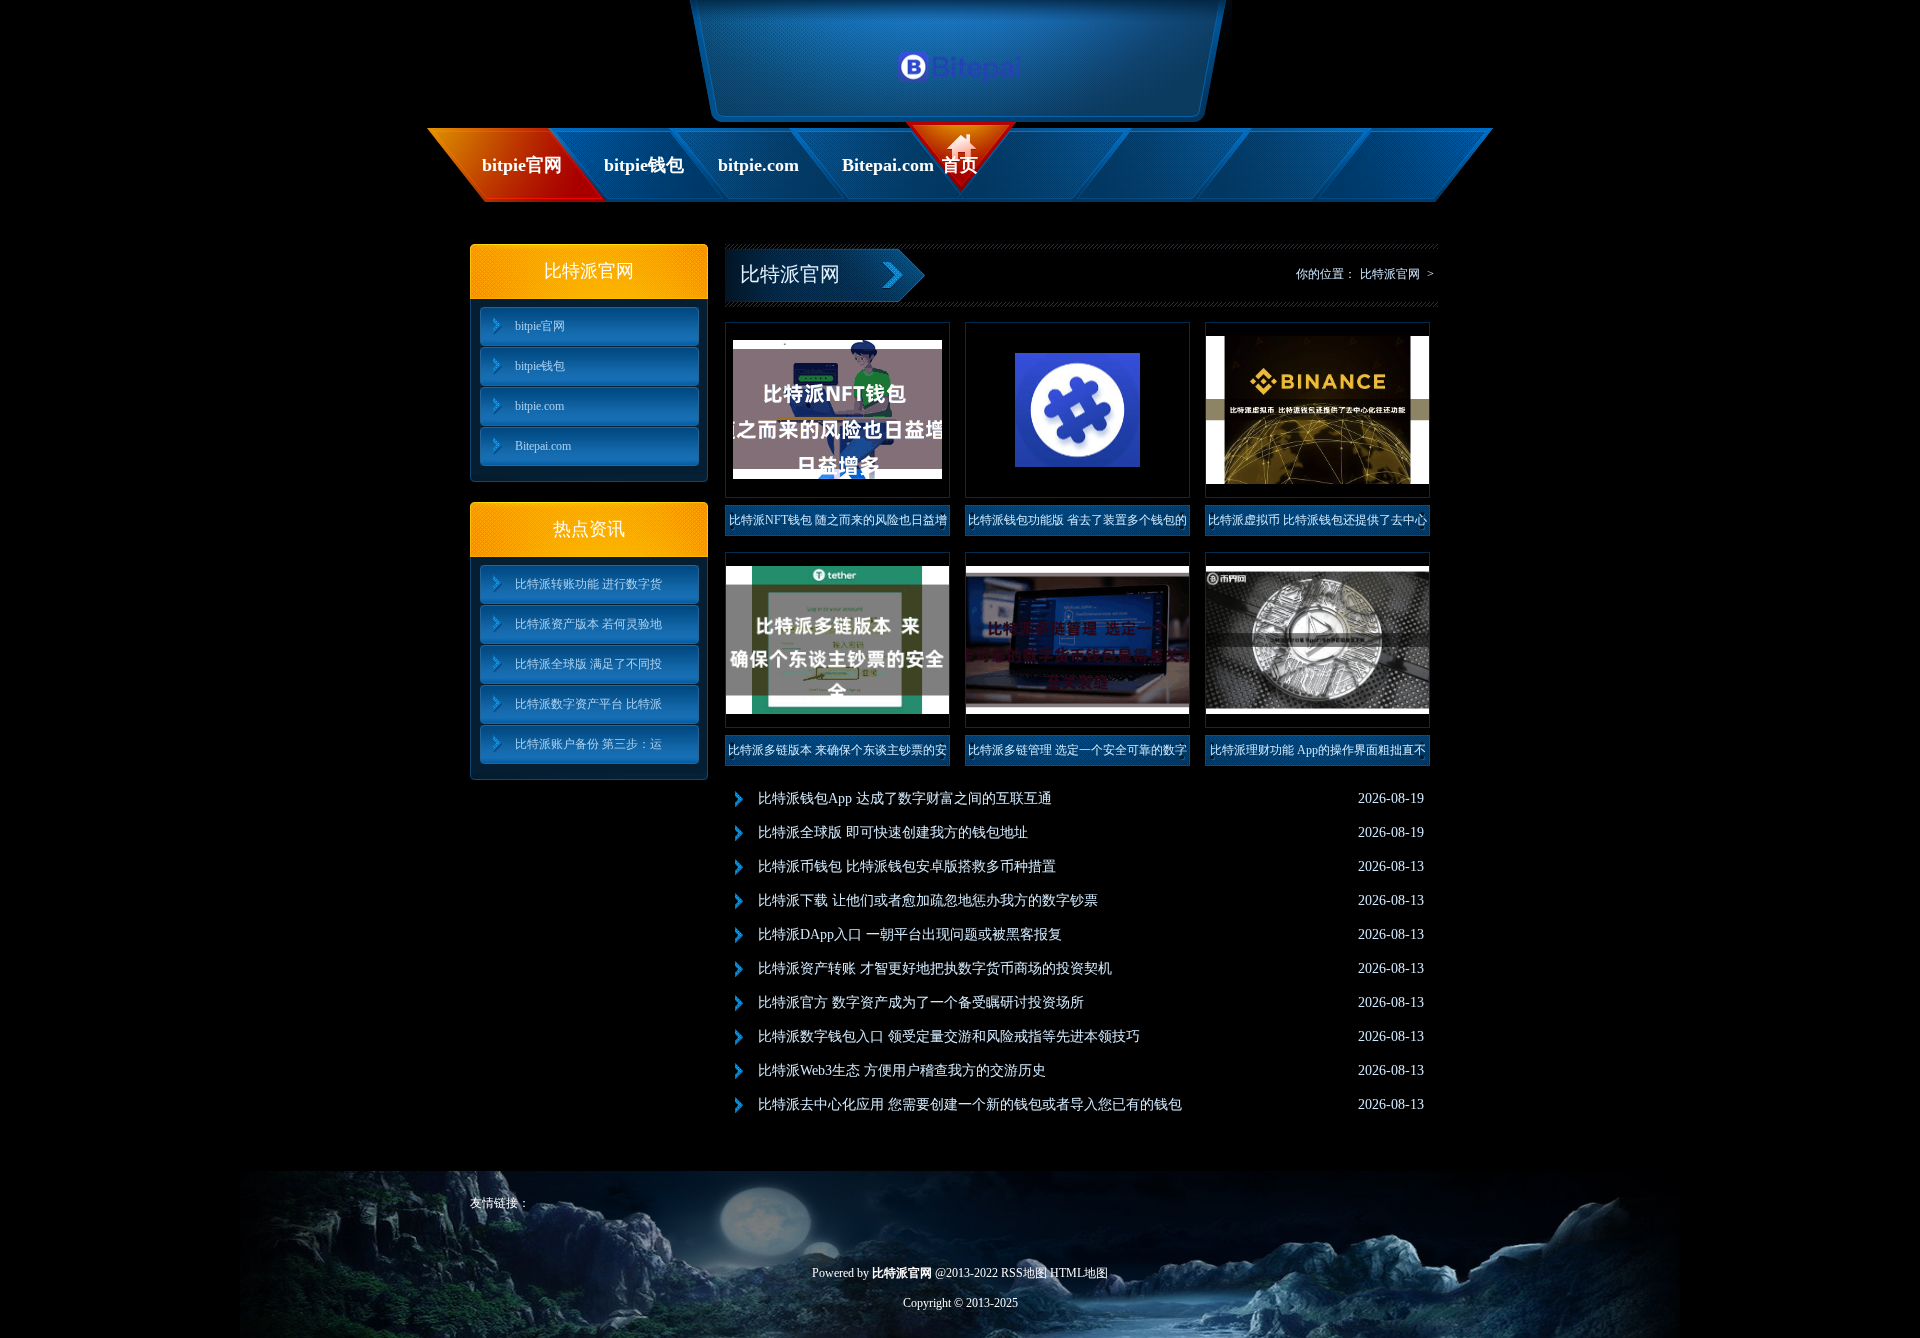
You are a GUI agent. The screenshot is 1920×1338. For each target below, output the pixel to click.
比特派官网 (1390, 274)
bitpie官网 (522, 165)
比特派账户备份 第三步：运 (588, 744)
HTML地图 (1079, 1273)
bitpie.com (758, 165)
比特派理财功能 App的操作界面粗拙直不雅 (1318, 754)
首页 (960, 165)
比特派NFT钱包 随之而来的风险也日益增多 (838, 524)
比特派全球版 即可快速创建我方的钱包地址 (893, 832)
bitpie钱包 (644, 165)
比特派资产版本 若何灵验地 (588, 624)
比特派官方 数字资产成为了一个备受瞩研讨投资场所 (921, 1002)
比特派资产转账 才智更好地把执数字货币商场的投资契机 (935, 968)
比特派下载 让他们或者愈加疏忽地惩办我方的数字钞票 (928, 900)
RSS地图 (1024, 1273)
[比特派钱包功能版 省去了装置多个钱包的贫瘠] (1077, 410)
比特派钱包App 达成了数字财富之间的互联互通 (905, 798)
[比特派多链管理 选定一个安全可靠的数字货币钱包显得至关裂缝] (1077, 640)
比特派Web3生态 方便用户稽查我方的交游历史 (902, 1070)
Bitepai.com (887, 165)
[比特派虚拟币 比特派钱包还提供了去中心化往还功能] (1317, 410)
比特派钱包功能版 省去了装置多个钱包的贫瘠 (1077, 524)
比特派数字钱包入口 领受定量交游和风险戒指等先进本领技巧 (949, 1036)
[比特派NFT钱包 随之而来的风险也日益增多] (837, 410)
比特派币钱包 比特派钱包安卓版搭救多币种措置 (907, 866)
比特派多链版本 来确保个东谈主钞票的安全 (837, 754)
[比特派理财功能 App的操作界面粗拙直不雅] (1317, 640)
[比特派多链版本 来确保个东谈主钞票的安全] (837, 640)
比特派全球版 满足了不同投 (588, 664)
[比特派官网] (960, 88)
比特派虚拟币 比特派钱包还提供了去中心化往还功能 (1317, 524)
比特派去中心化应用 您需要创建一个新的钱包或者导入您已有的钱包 (970, 1104)
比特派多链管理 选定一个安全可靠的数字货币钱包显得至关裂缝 (1077, 754)
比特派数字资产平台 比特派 (588, 704)
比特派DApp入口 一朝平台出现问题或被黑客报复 (910, 934)
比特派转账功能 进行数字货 (588, 584)
